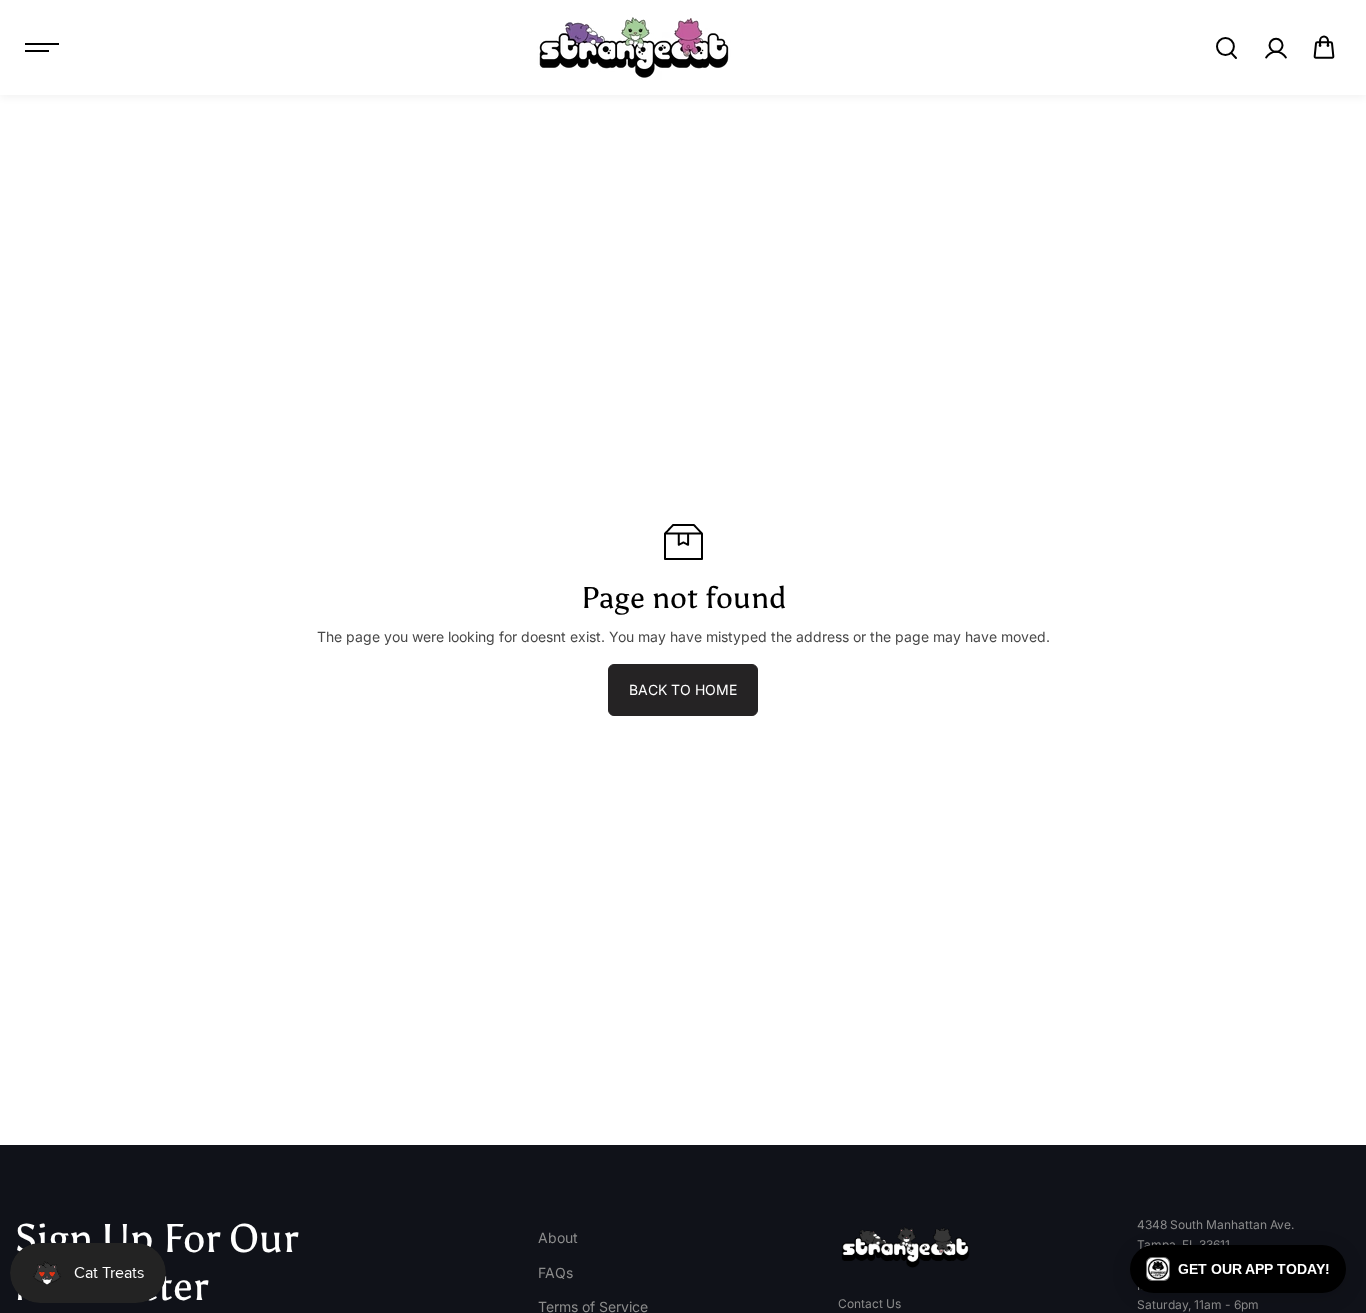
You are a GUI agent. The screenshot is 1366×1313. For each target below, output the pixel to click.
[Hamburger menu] (42, 48)
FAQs (555, 1272)
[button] (1324, 48)
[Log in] (1275, 48)
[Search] (1226, 48)
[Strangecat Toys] (634, 47)
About (558, 1237)
